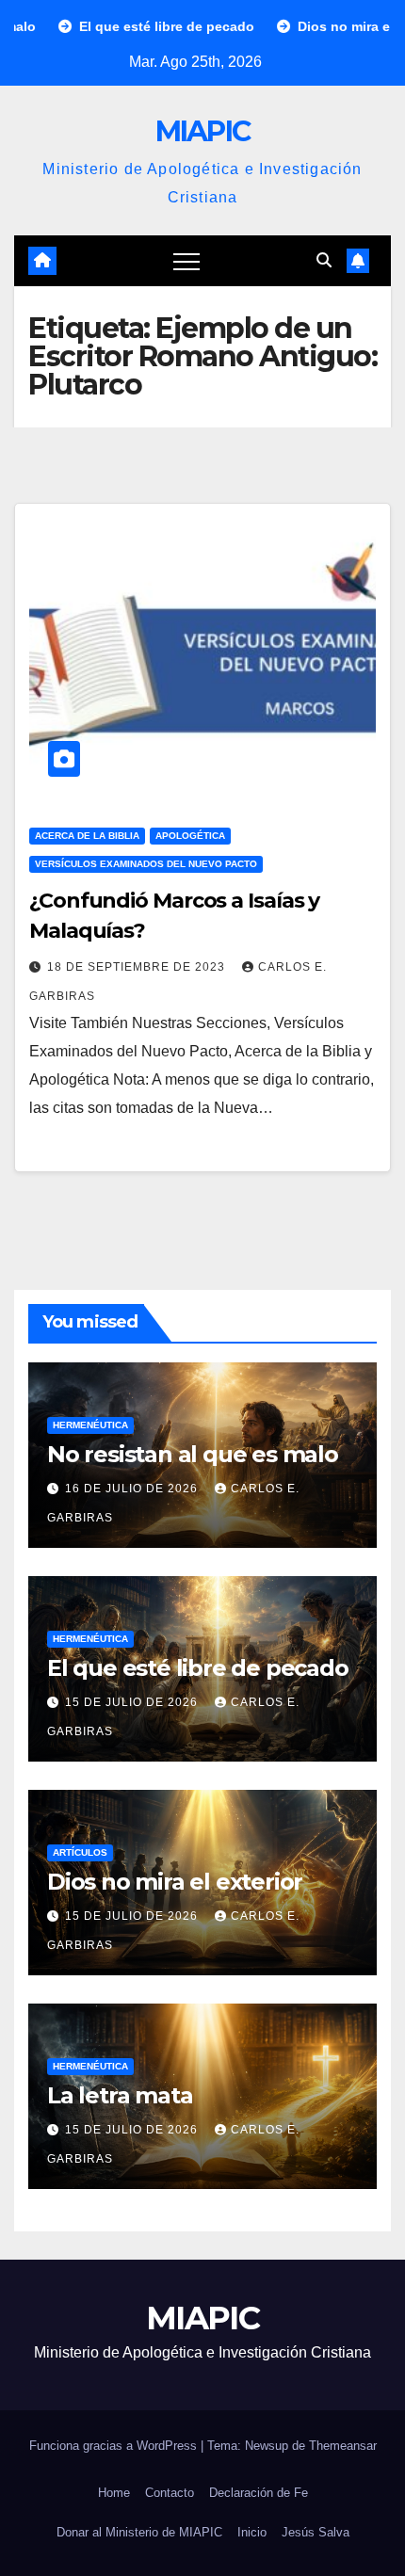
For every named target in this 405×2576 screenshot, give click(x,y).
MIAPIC (203, 131)
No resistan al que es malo (193, 1454)
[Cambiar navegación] (186, 261)
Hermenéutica (90, 1425)
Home (114, 2493)
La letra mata (120, 2095)
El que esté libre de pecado (198, 1668)
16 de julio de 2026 (133, 1489)
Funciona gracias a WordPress (115, 2446)
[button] (324, 260)
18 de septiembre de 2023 (138, 967)
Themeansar (343, 2446)
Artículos (80, 1852)
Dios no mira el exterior (175, 1882)
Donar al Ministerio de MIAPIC (139, 2532)
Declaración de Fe (259, 2493)
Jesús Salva (316, 2532)
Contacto (170, 2493)
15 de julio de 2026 (133, 1702)
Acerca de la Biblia (87, 836)
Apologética (190, 836)
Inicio (252, 2532)
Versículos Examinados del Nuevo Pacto (146, 864)
